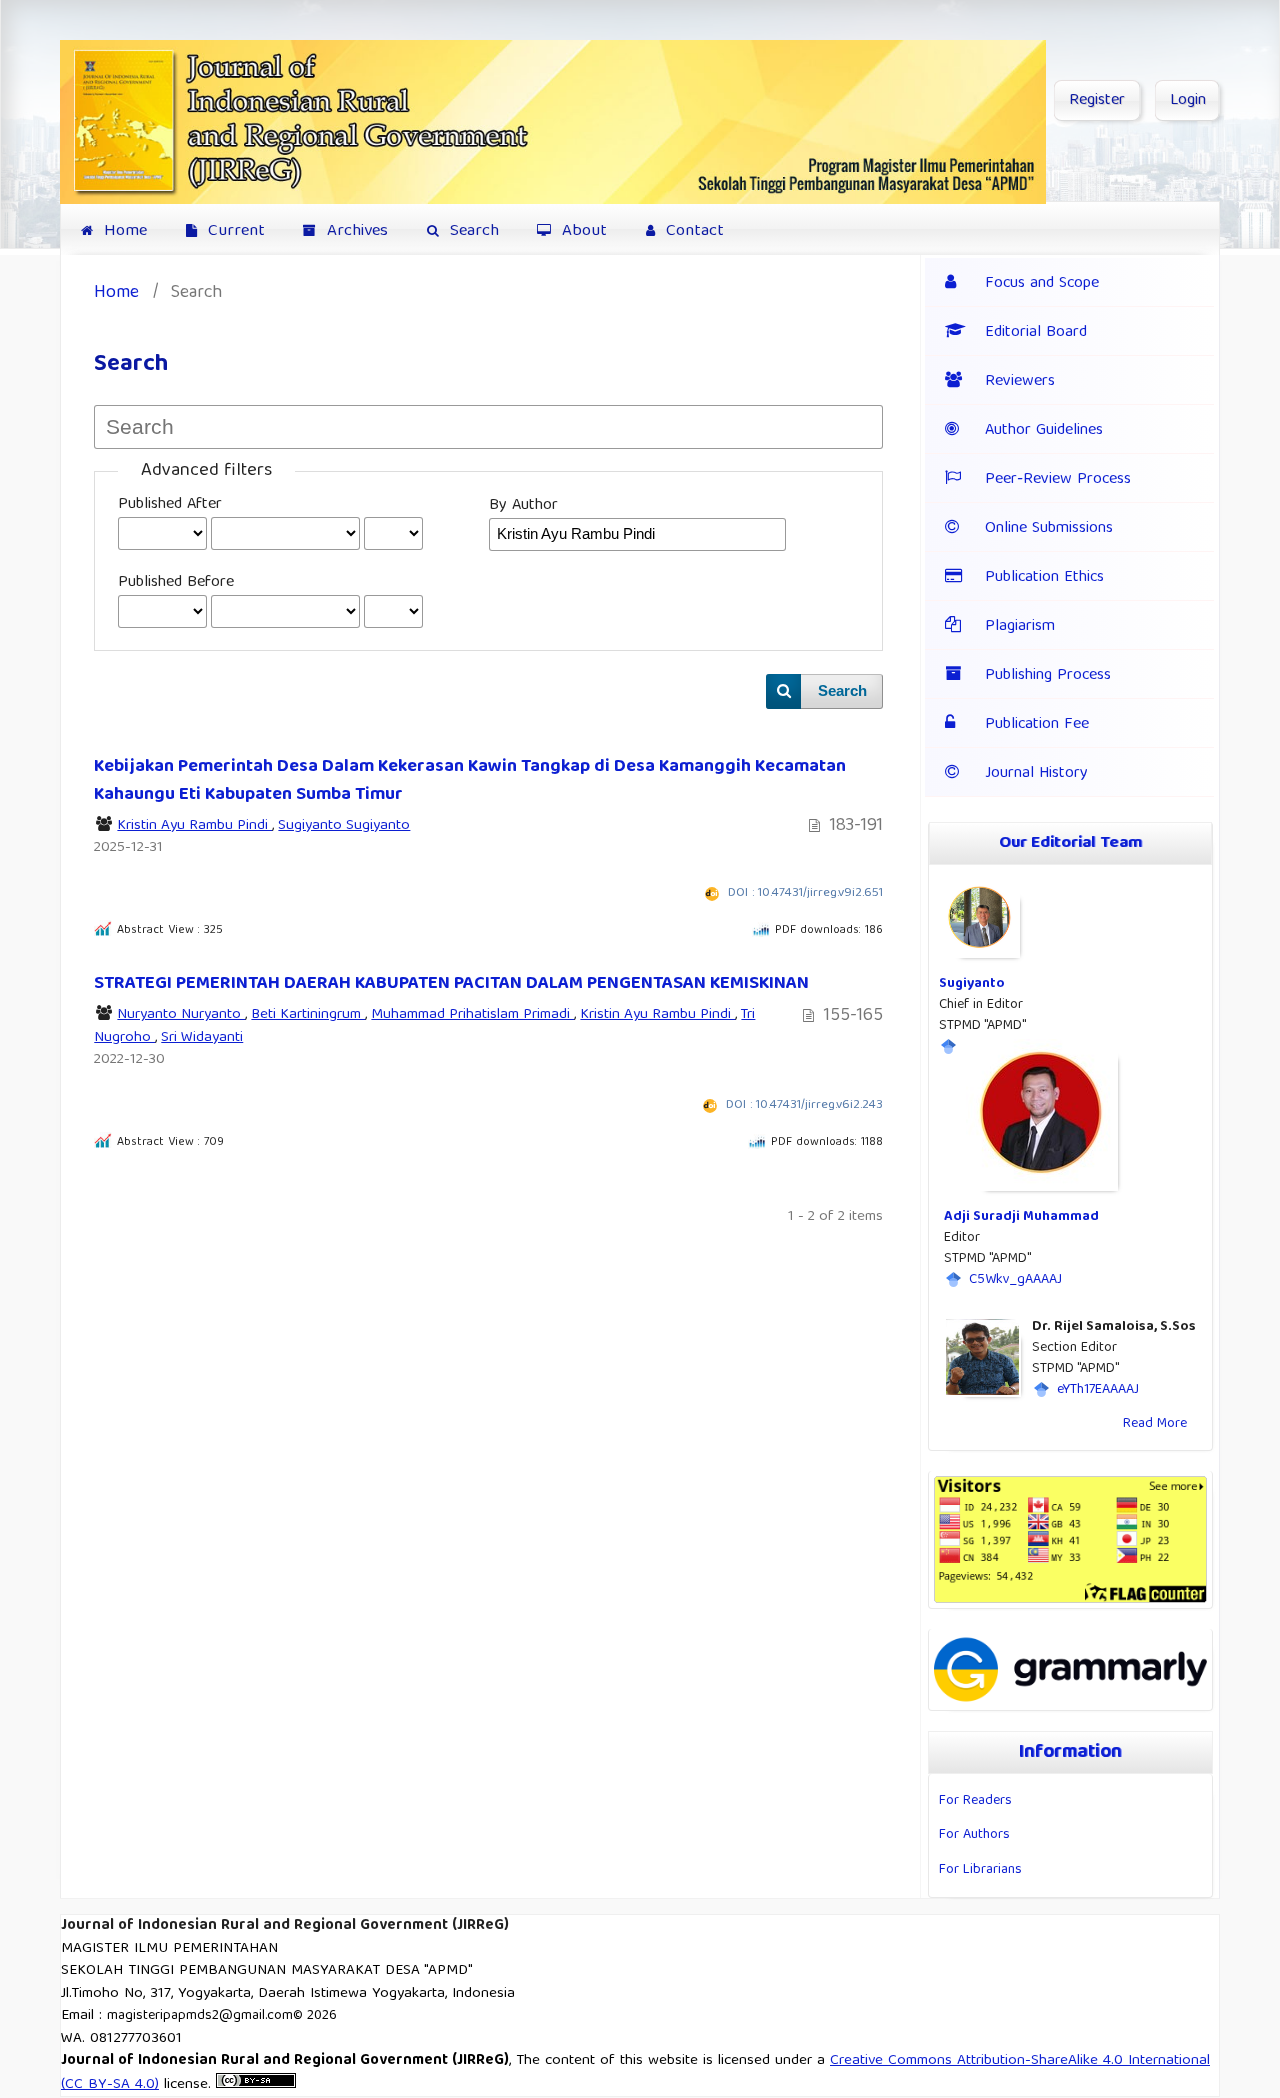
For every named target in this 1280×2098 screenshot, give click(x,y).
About (582, 231)
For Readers (975, 1801)
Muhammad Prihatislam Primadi (472, 1015)
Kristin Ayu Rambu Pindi (194, 826)
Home (123, 231)
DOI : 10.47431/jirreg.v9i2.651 (805, 893)
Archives (355, 231)
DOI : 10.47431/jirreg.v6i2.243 (804, 1105)
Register (1097, 101)
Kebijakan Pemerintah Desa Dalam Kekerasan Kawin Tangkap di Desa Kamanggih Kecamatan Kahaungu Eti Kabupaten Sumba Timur (470, 780)
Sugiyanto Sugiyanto (344, 826)
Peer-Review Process (1058, 480)
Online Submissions (1049, 529)
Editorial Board (1036, 333)
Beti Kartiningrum (308, 1015)
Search (472, 231)
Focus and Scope (1042, 284)
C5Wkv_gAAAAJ (1015, 1280)
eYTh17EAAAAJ (1098, 1390)
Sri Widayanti (202, 1038)
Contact (692, 231)
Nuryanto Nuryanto (181, 1015)
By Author (523, 506)
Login (1188, 101)
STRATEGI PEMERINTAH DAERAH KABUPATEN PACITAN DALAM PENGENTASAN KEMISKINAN (451, 984)
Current (234, 231)
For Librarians (980, 1870)
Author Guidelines (1044, 431)
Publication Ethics (1044, 578)
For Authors (974, 1835)
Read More (1155, 1424)
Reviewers (1020, 382)
